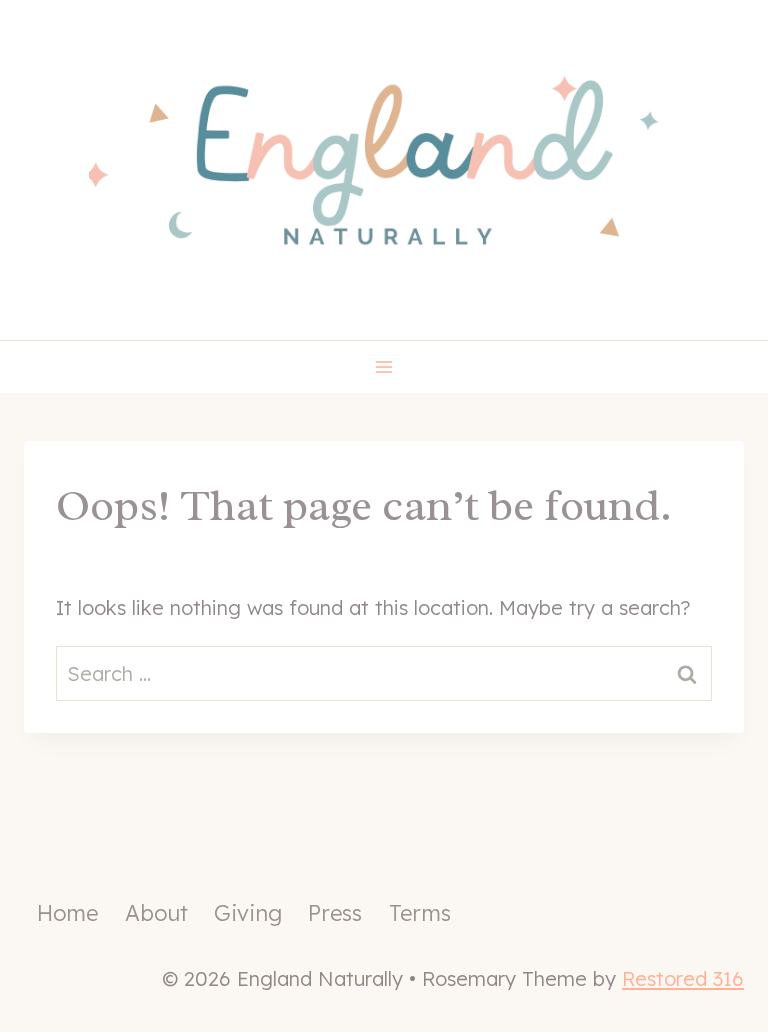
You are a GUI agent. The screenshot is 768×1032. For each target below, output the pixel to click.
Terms (420, 913)
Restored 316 (683, 978)
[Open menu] (384, 366)
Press (335, 913)
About (156, 913)
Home (67, 913)
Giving (248, 913)
